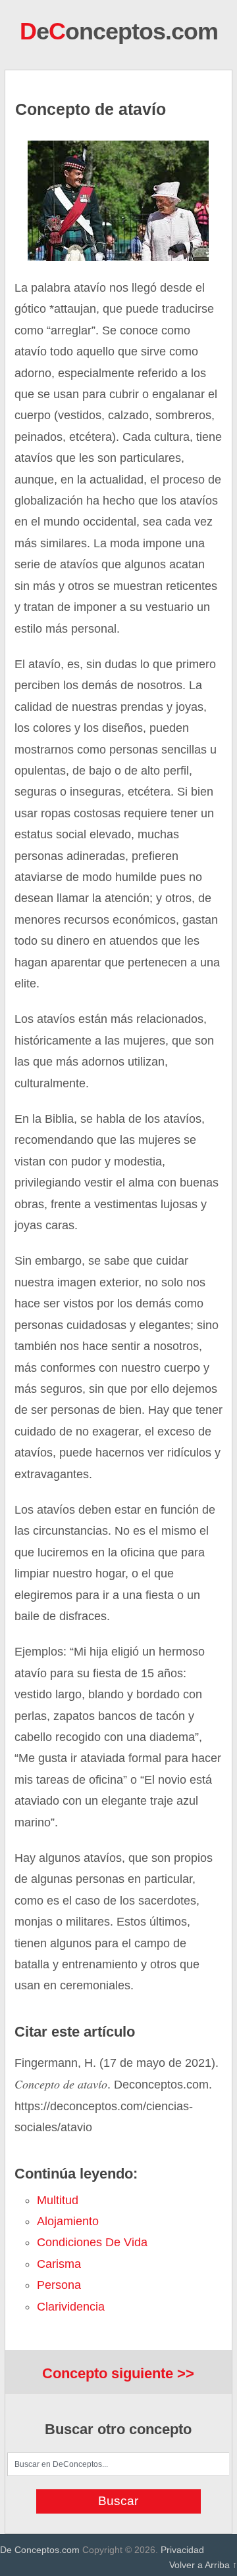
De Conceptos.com (40, 2550)
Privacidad (182, 2550)
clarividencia (71, 2307)
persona (59, 2285)
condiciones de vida (92, 2242)
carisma (59, 2264)
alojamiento (68, 2221)
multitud (58, 2200)
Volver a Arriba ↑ (203, 2565)
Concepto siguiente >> (118, 2373)
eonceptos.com (119, 31)
